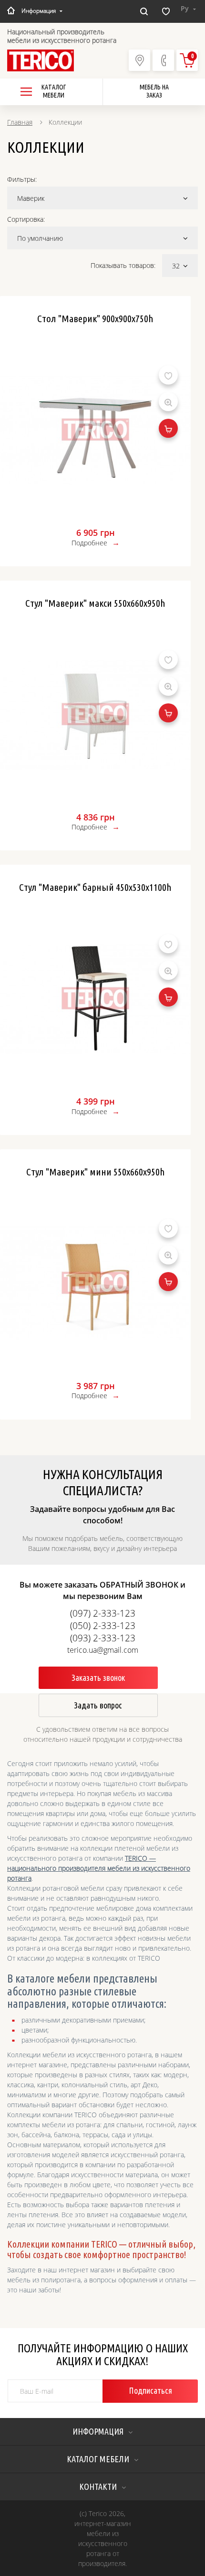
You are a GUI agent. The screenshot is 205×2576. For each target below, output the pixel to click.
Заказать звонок (98, 1678)
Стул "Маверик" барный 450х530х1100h (95, 887)
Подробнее (89, 543)
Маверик (31, 198)
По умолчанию (40, 238)
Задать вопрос (98, 1705)
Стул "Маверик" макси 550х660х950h (95, 603)
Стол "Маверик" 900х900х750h (95, 318)
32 (176, 266)
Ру (186, 8)
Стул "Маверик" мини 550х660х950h (96, 1172)
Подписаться (150, 2390)
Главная (20, 122)
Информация (39, 11)
